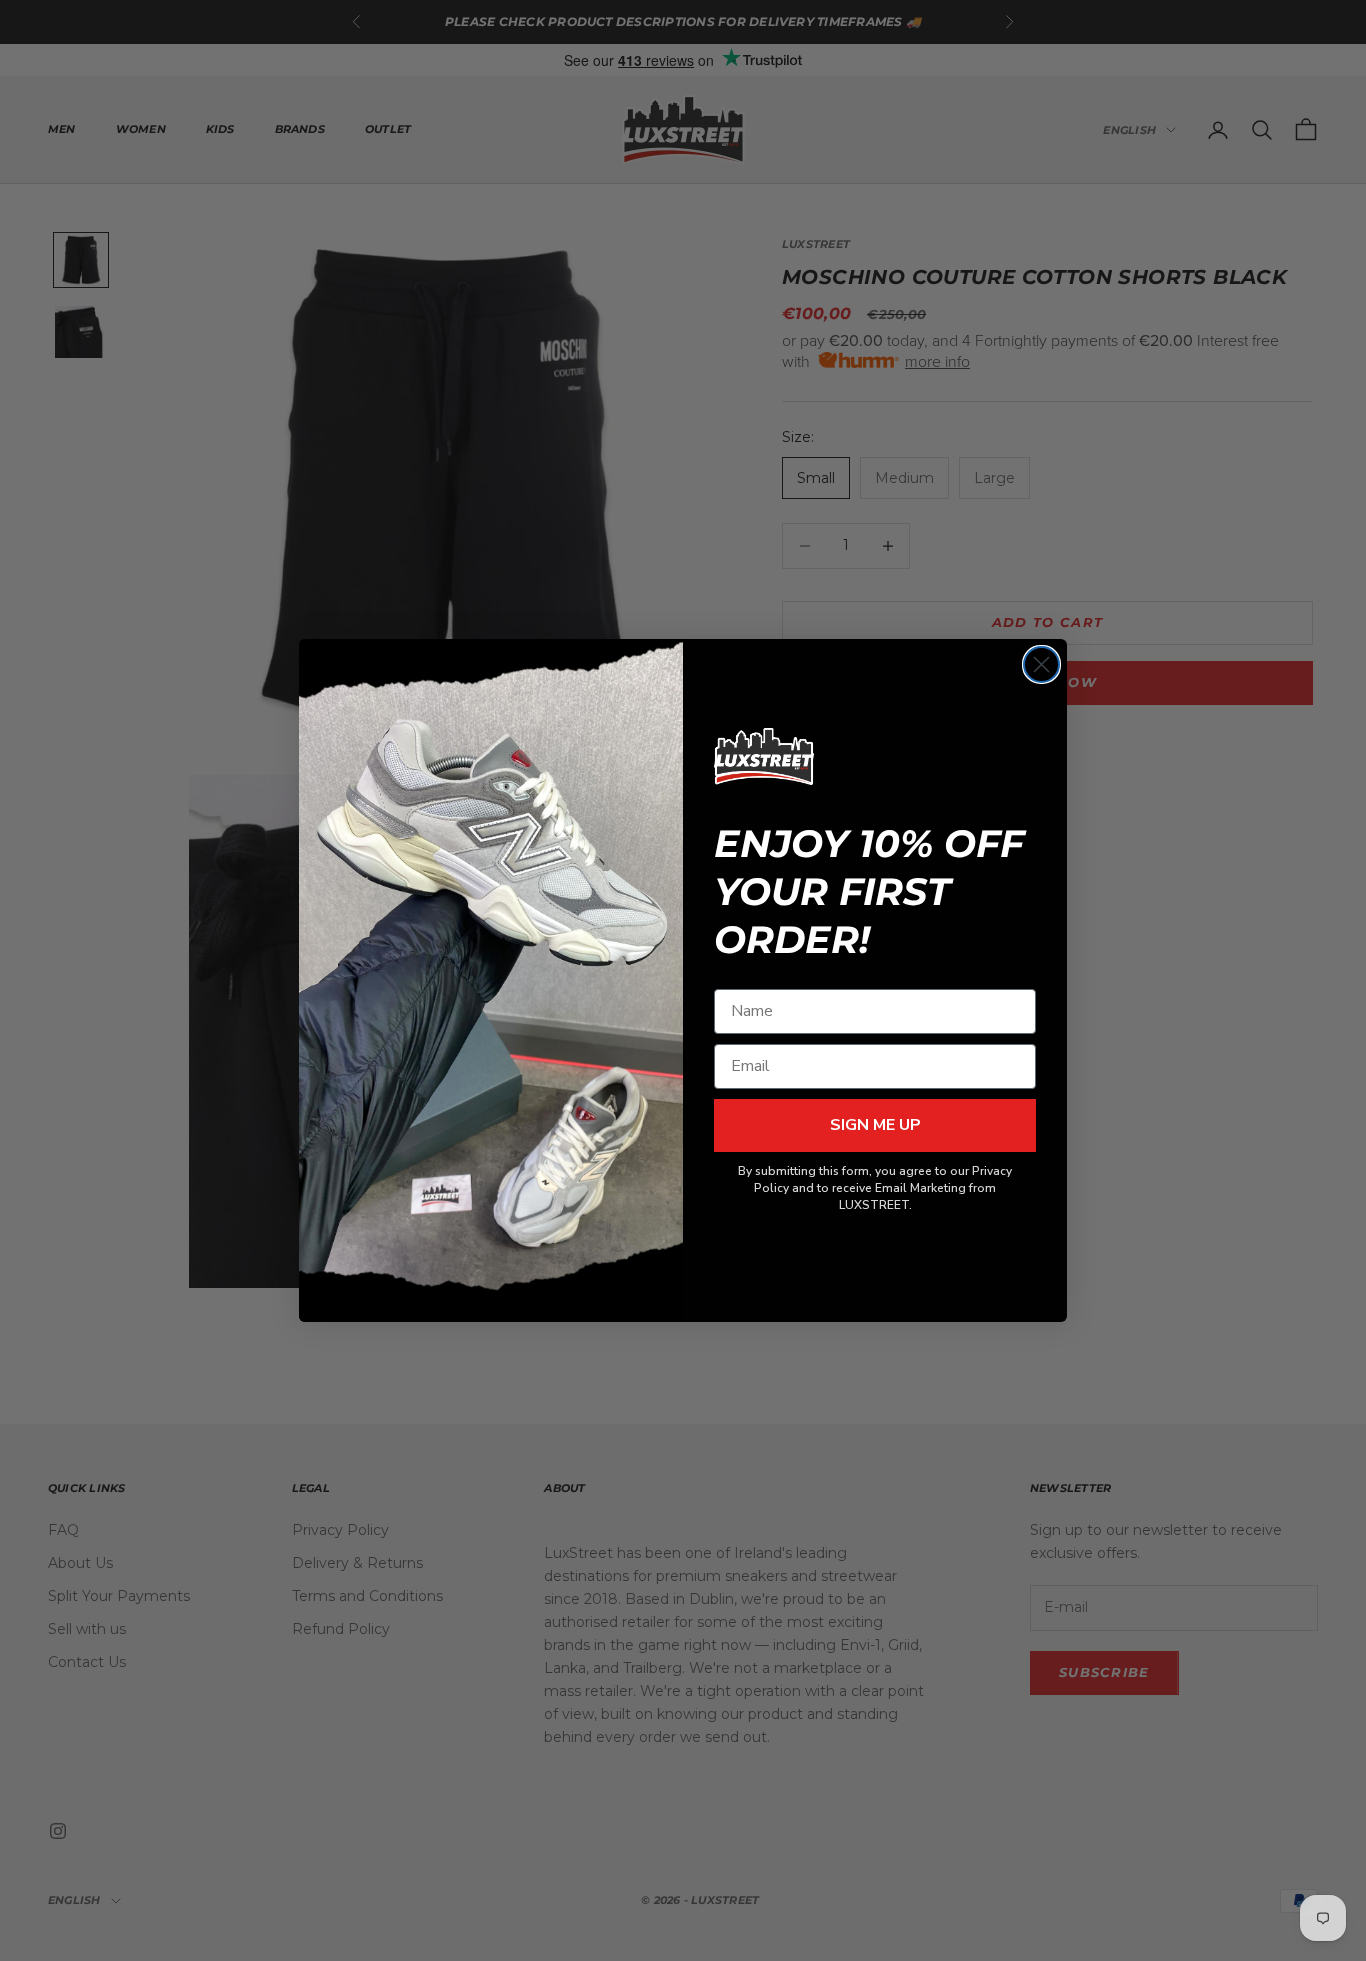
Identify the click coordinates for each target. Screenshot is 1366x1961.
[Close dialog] (1041, 664)
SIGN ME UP (875, 1125)
